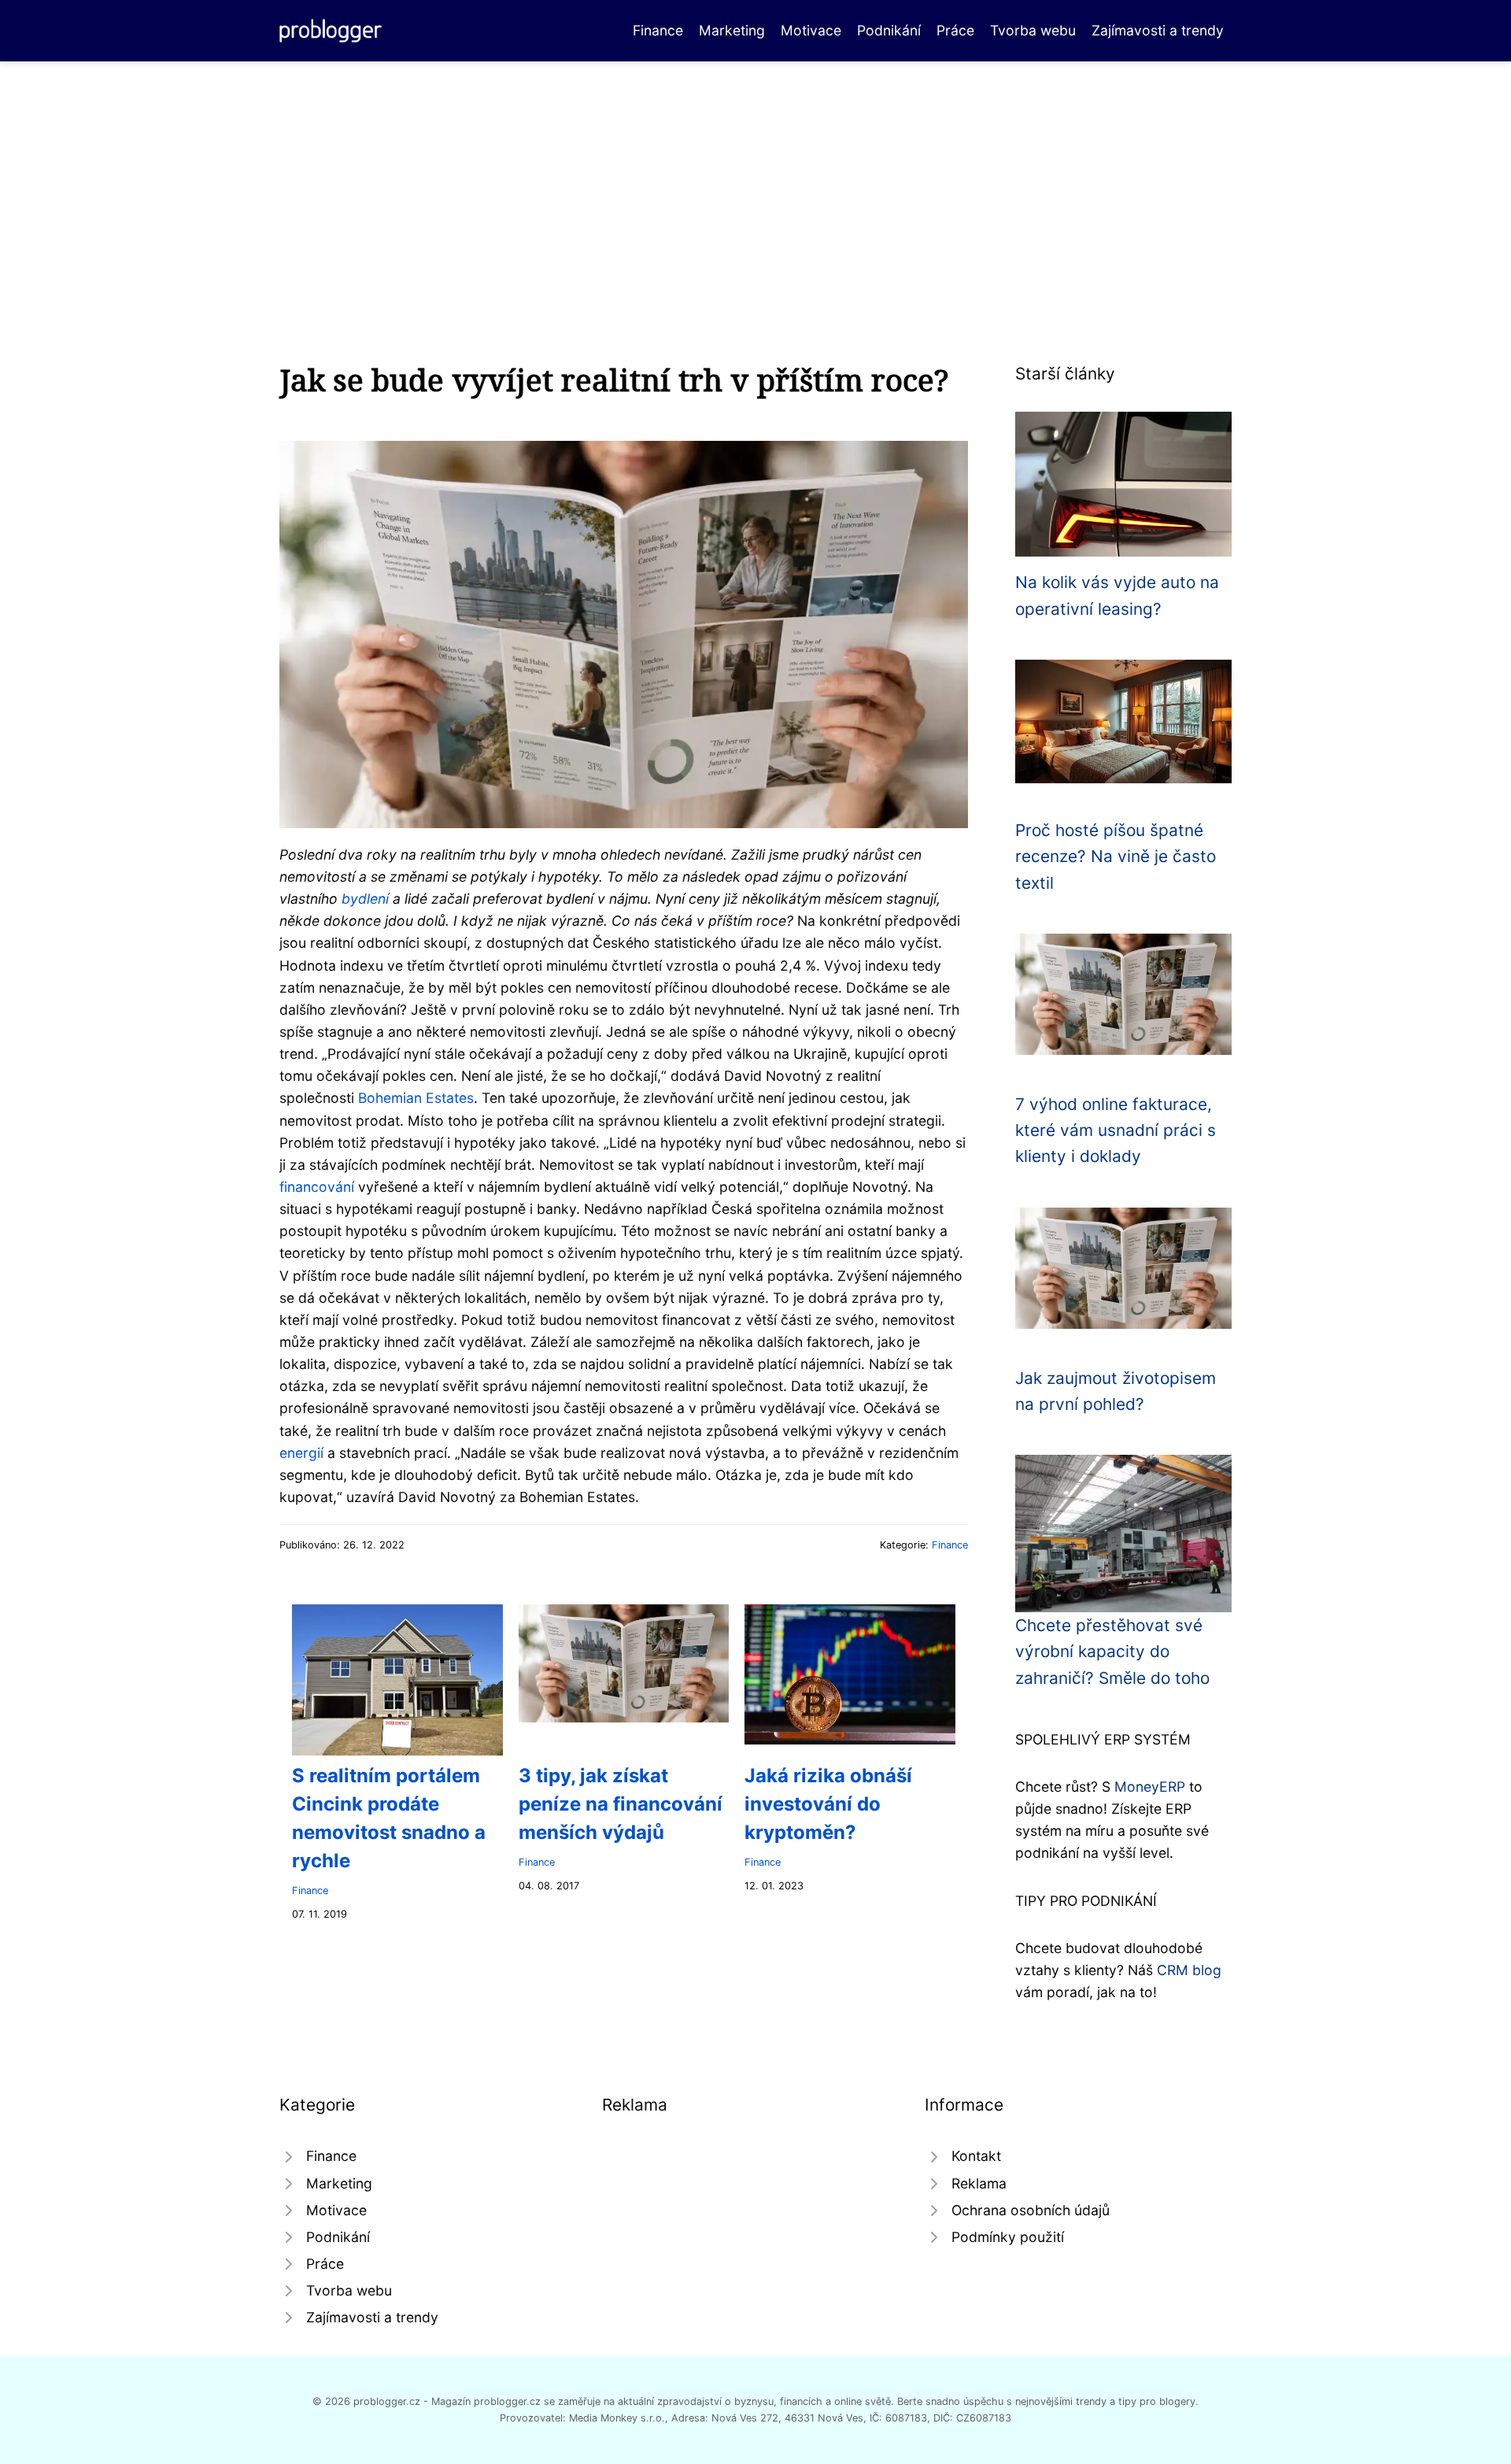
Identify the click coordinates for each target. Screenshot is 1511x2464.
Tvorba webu (1033, 30)
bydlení (365, 899)
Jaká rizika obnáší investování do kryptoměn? (828, 1804)
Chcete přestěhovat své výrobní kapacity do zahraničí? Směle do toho (1112, 1652)
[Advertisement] (755, 179)
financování (317, 1187)
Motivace (811, 30)
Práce (955, 30)
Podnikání (889, 30)
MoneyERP (1150, 1787)
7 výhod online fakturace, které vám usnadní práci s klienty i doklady (1116, 1130)
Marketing (732, 30)
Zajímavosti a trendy (1158, 30)
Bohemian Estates (416, 1098)
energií (301, 1453)
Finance (658, 30)
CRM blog (1189, 1970)
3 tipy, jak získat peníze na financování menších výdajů (621, 1804)
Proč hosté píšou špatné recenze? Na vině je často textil (1116, 856)
